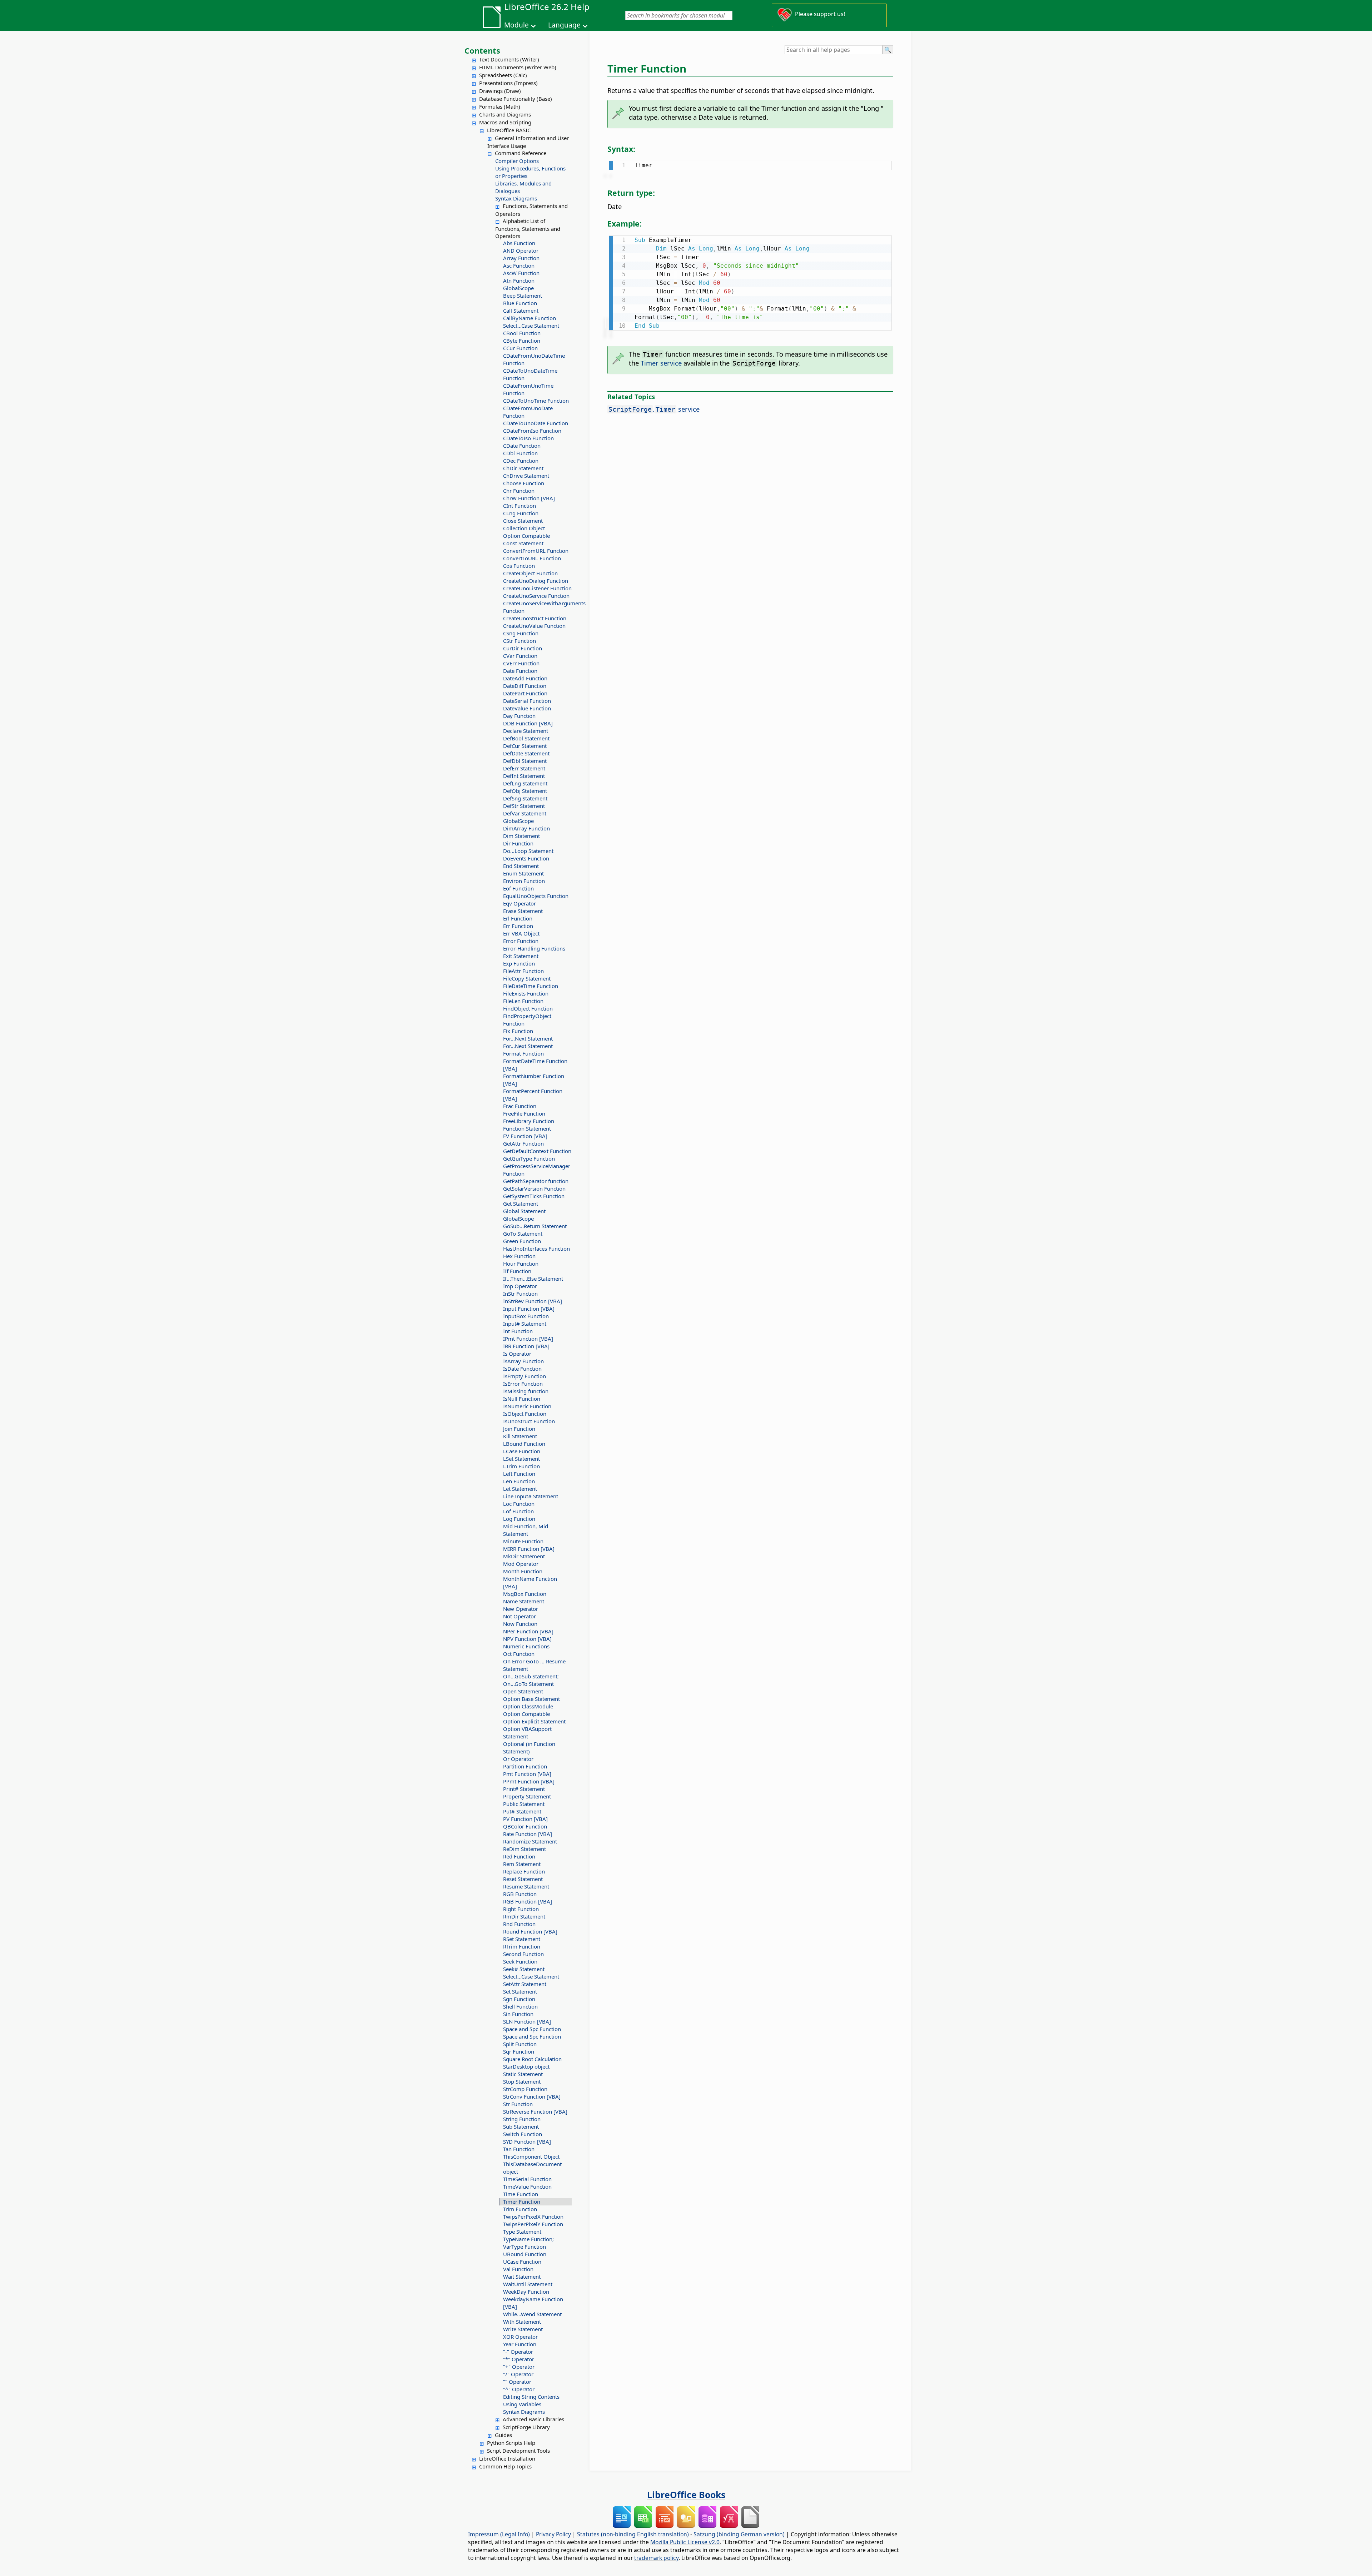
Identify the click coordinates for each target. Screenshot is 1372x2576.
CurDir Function (523, 648)
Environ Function (524, 881)
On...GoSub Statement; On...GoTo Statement (531, 1680)
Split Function (520, 2044)
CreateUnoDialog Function (536, 581)
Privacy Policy (553, 2534)
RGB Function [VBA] (528, 1901)
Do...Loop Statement (528, 851)
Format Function (523, 1053)
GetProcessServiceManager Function (537, 1170)
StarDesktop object (526, 2066)
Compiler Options (517, 161)
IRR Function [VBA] (526, 1346)
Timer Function (522, 2202)
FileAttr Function (523, 971)
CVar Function (520, 656)
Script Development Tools (518, 2451)
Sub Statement (521, 2126)
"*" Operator (519, 2359)
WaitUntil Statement (528, 2284)
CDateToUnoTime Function (536, 401)
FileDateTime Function (531, 986)
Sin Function (518, 2014)
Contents (482, 50)
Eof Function (518, 888)
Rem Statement (522, 1864)
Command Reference (521, 153)
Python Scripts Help (511, 2443)
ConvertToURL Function (532, 558)
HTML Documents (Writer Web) (518, 67)
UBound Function (525, 2254)
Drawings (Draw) (500, 91)
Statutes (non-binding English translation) (633, 2534)
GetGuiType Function (529, 1158)
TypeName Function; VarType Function (528, 2243)
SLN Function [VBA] (527, 2021)
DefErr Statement (524, 768)
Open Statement (523, 1691)
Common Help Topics (505, 2466)
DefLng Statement (525, 783)
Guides (503, 2435)
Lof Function (518, 1511)
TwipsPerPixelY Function (533, 2224)
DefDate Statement (526, 753)
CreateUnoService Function (536, 596)
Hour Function (521, 1264)
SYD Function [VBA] (527, 2141)
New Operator (521, 1609)
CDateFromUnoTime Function (528, 389)
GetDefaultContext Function (537, 1151)
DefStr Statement (524, 806)
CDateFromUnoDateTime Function (534, 359)
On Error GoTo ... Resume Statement (534, 1665)
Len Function (519, 1481)
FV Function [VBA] (525, 1136)
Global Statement (524, 1211)
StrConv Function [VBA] (532, 2096)
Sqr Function (519, 2051)
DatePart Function (525, 693)
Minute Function (523, 1541)
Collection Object (524, 528)
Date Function (520, 671)
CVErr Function (521, 663)
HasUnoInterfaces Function (536, 1249)
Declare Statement (526, 731)
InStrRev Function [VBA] (533, 1301)
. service (654, 409)
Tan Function (519, 2149)
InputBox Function (526, 1316)
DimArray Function (526, 828)
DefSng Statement (525, 798)
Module (516, 25)
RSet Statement (522, 1939)
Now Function (520, 1624)
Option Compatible (526, 536)
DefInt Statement (524, 776)
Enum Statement (523, 873)
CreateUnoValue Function (534, 626)
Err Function (518, 926)
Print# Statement (524, 1789)
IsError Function (523, 1384)
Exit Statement (521, 956)
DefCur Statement (525, 746)
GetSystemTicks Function (534, 1196)
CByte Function (522, 341)
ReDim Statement (525, 1849)
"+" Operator (519, 2367)
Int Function (518, 1331)
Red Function (519, 1856)
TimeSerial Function (527, 2179)
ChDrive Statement (526, 476)
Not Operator (520, 1616)
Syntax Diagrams (516, 198)
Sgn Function (519, 1999)
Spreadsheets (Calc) (503, 75)
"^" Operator (519, 2389)
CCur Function (520, 348)
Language (564, 25)
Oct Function (519, 1654)
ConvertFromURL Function (536, 551)
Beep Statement (523, 296)
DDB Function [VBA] (528, 723)
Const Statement (523, 543)
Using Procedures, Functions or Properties (530, 172)
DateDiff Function (525, 686)
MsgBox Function (525, 1594)
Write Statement (523, 2329)
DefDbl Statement (525, 761)
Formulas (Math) (500, 106)
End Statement (521, 866)
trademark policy (656, 2558)
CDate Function (522, 446)
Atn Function (519, 281)
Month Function (523, 1571)
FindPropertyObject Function (527, 1020)
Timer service (661, 363)
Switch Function (523, 2134)
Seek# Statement (524, 1969)
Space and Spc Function (532, 2029)
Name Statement (524, 1601)
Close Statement (523, 521)
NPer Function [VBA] (528, 1631)
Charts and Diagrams (505, 114)
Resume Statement (526, 1886)
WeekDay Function (526, 2292)
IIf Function (517, 1271)
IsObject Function (525, 1414)
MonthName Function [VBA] (530, 1582)
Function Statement (527, 1128)
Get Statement (521, 1203)
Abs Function (519, 243)
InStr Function (520, 1294)
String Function (522, 2119)
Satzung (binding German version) (739, 2534)
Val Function (518, 2269)
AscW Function (521, 273)
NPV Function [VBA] (527, 1639)
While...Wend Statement (532, 2314)
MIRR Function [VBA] (529, 1549)
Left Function (519, 1474)
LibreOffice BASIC (509, 130)
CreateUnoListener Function (537, 588)
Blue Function (520, 303)
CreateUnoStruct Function (535, 618)
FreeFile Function (524, 1113)
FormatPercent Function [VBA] (533, 1095)
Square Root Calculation (532, 2059)
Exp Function (519, 963)
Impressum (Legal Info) (499, 2534)
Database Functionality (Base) (516, 99)
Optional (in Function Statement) (529, 1748)
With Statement (522, 2322)
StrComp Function (525, 2089)
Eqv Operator (520, 903)
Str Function (518, 2104)
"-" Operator (518, 2352)
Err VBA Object (521, 933)
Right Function (521, 1909)
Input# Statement (525, 1324)
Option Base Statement (531, 1699)
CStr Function (520, 641)
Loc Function (519, 1504)
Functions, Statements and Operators (531, 210)
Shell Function (520, 2006)
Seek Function (520, 1961)
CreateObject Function (530, 573)
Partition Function (525, 1766)
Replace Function (524, 1871)
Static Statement (523, 2074)
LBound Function (524, 1444)
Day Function (519, 716)
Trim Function (520, 2209)
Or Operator (518, 1759)
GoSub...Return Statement (535, 1226)
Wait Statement (522, 2277)
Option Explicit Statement (534, 1721)
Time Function (521, 2194)
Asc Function (519, 265)
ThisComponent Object (531, 2156)
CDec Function (521, 461)
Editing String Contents (531, 2397)
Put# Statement (522, 1811)
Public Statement (524, 1804)
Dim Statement (521, 836)
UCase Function (522, 2262)
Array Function (521, 258)
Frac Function (520, 1106)
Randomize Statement (530, 1841)
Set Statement (520, 1991)
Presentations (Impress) (508, 83)
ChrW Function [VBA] (529, 498)
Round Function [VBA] (530, 1931)
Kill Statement (520, 1436)
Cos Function (519, 566)
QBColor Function (525, 1826)
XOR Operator (520, 2337)
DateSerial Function (527, 701)
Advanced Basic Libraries (533, 2419)
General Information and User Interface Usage (528, 142)
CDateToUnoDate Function (536, 423)
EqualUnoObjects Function (536, 896)
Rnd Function (519, 1924)
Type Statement (522, 2232)
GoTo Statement (523, 1234)
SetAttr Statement (525, 1984)
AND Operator (521, 250)
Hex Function (519, 1256)
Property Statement (527, 1796)
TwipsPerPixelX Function (533, 2217)
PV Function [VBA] (525, 1819)
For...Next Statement (528, 1038)
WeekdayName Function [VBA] (533, 2303)
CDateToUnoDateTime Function (530, 374)
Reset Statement (523, 1879)
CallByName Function (530, 318)
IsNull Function (522, 1399)
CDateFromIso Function (532, 431)
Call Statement (521, 311)
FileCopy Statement (527, 978)
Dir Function (518, 843)
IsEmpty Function (525, 1376)
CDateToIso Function (528, 438)
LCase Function (522, 1451)
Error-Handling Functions (534, 948)
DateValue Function (527, 708)
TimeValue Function (527, 2187)
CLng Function (521, 513)
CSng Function (521, 633)
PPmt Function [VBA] (529, 1781)
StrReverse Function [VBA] (535, 2111)
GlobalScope (518, 288)
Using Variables (522, 2404)
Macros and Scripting (505, 122)
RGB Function (520, 1894)
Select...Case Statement (531, 326)
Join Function (519, 1429)
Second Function (523, 1954)
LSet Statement (521, 1459)
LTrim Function (521, 1466)
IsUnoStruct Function (529, 1421)
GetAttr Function (523, 1143)
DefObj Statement (525, 791)
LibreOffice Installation (507, 2458)
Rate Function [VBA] (528, 1834)
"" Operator (517, 2382)
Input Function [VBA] (529, 1309)
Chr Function (519, 491)
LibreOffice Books (686, 2495)
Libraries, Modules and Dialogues (523, 187)
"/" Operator (518, 2374)
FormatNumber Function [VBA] (534, 1080)
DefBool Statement (526, 738)
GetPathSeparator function (536, 1181)
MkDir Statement (524, 1556)
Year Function (520, 2344)
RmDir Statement (524, 1916)
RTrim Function (522, 1946)
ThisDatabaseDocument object (532, 2168)
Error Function (521, 941)
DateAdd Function (525, 678)
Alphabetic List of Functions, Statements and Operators (528, 228)
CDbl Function (520, 453)
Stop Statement (522, 2081)
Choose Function (524, 483)
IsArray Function (523, 1361)
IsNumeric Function (527, 1406)
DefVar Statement (525, 813)
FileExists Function (526, 993)
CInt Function (520, 506)
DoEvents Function (526, 858)
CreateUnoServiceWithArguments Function (537, 607)
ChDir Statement (523, 468)
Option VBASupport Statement (527, 1733)
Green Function (522, 1241)
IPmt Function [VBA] (528, 1339)
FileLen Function (523, 1001)
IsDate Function (522, 1369)
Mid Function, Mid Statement (526, 1530)
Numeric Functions (526, 1646)
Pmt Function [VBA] (527, 1774)
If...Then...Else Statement (533, 1279)
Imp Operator (520, 1286)
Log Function (519, 1519)
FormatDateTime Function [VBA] (535, 1065)
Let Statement (520, 1489)
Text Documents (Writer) (509, 59)
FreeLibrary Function (529, 1121)
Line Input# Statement (531, 1496)
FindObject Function (528, 1008)
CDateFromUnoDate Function (528, 412)
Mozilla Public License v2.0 (685, 2542)
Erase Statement (523, 911)
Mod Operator (521, 1564)
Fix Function (518, 1031)
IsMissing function (526, 1391)
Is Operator (517, 1354)
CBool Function (522, 333)
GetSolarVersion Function (534, 1188)
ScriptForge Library (526, 2427)
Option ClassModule (528, 1706)
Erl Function (518, 918)
